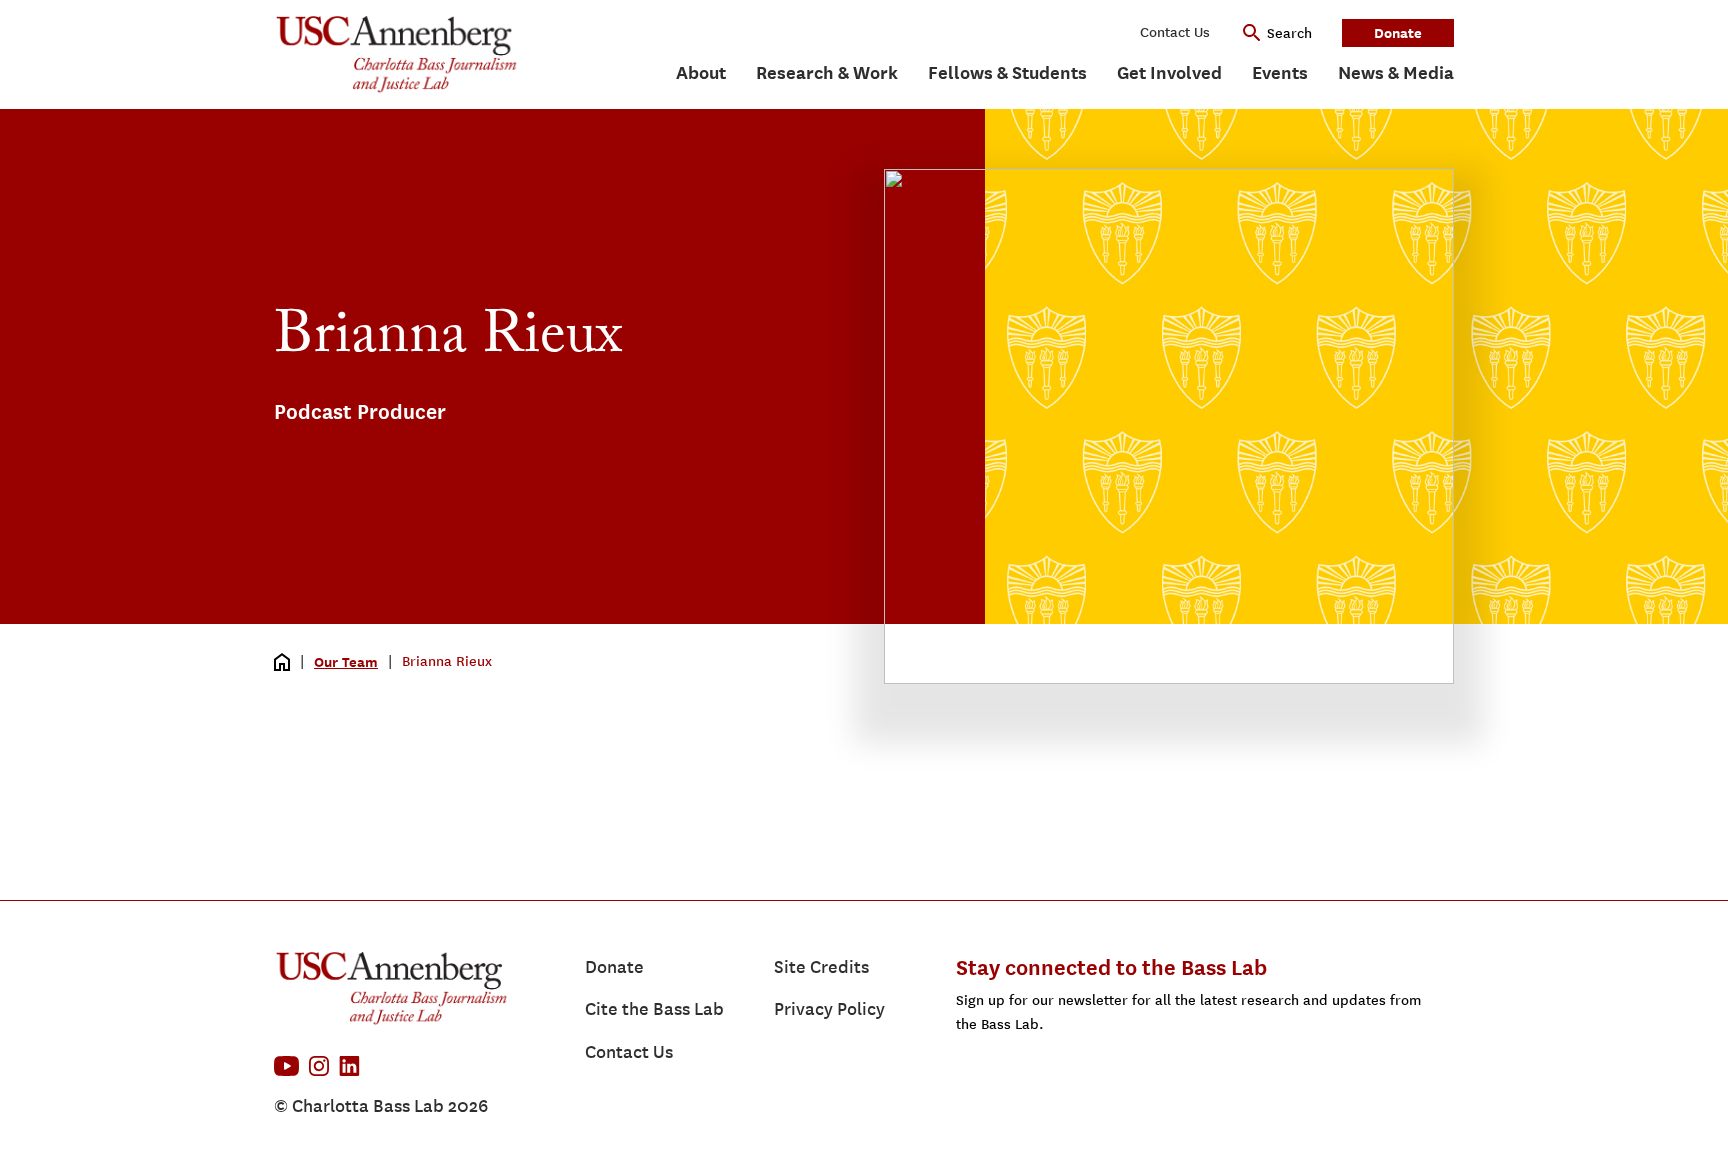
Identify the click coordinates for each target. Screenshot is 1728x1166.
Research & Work (827, 72)
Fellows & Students (1007, 72)
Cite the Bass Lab (654, 1009)
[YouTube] (286, 1066)
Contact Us (1175, 32)
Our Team (346, 661)
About (701, 72)
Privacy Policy (829, 1009)
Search (1289, 33)
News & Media (1396, 72)
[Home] (282, 662)
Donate (1398, 32)
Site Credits (821, 967)
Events (1280, 72)
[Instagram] (319, 1066)
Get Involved (1169, 72)
